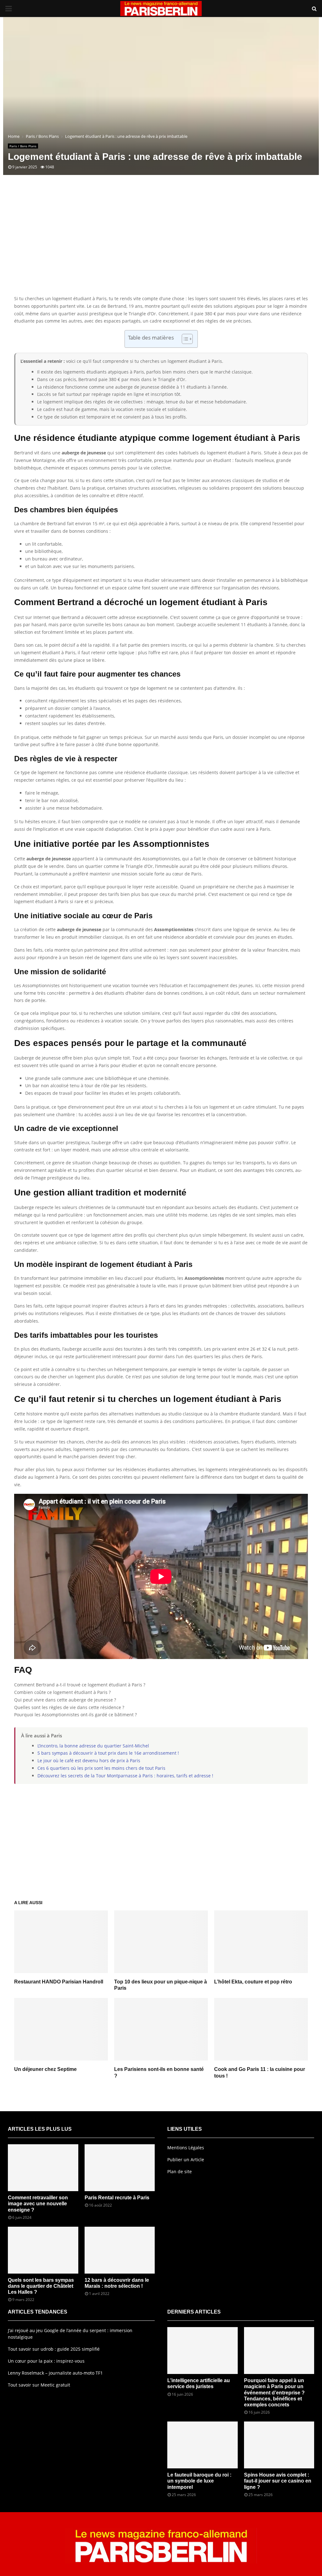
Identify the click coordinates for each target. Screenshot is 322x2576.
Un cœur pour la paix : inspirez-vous (46, 2361)
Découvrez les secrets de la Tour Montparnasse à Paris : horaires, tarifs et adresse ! (125, 1776)
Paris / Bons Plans (23, 146)
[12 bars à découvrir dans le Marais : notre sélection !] (120, 2250)
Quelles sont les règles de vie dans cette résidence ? (69, 1707)
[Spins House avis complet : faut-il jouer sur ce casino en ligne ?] (279, 2445)
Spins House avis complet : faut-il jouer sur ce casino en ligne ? (278, 2481)
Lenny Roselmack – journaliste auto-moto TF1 (55, 2373)
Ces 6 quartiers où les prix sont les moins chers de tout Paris (101, 1768)
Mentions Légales (186, 2148)
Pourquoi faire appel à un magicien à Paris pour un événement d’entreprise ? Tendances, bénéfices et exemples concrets (274, 2393)
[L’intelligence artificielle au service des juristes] (203, 2351)
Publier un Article (186, 2160)
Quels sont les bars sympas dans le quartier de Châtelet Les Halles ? (41, 2286)
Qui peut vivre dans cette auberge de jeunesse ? (65, 1700)
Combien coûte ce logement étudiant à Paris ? (62, 1692)
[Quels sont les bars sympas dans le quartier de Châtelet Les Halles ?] (43, 2250)
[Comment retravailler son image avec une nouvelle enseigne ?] (43, 2168)
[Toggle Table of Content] (184, 339)
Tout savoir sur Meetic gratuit (39, 2385)
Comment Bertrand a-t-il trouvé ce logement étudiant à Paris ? (80, 1685)
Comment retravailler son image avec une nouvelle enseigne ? (38, 2204)
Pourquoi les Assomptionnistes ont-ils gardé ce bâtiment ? (75, 1715)
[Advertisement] (161, 245)
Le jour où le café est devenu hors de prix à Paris (89, 1760)
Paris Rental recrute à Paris (117, 2198)
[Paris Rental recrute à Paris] (120, 2168)
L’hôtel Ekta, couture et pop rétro (253, 1982)
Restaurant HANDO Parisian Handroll (59, 1982)
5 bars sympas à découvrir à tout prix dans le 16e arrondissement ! (108, 1753)
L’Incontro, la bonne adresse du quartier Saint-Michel (93, 1746)
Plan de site (180, 2171)
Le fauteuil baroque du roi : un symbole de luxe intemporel (199, 2481)
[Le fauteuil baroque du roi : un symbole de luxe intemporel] (203, 2445)
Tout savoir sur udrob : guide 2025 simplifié (54, 2349)
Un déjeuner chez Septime (45, 2069)
